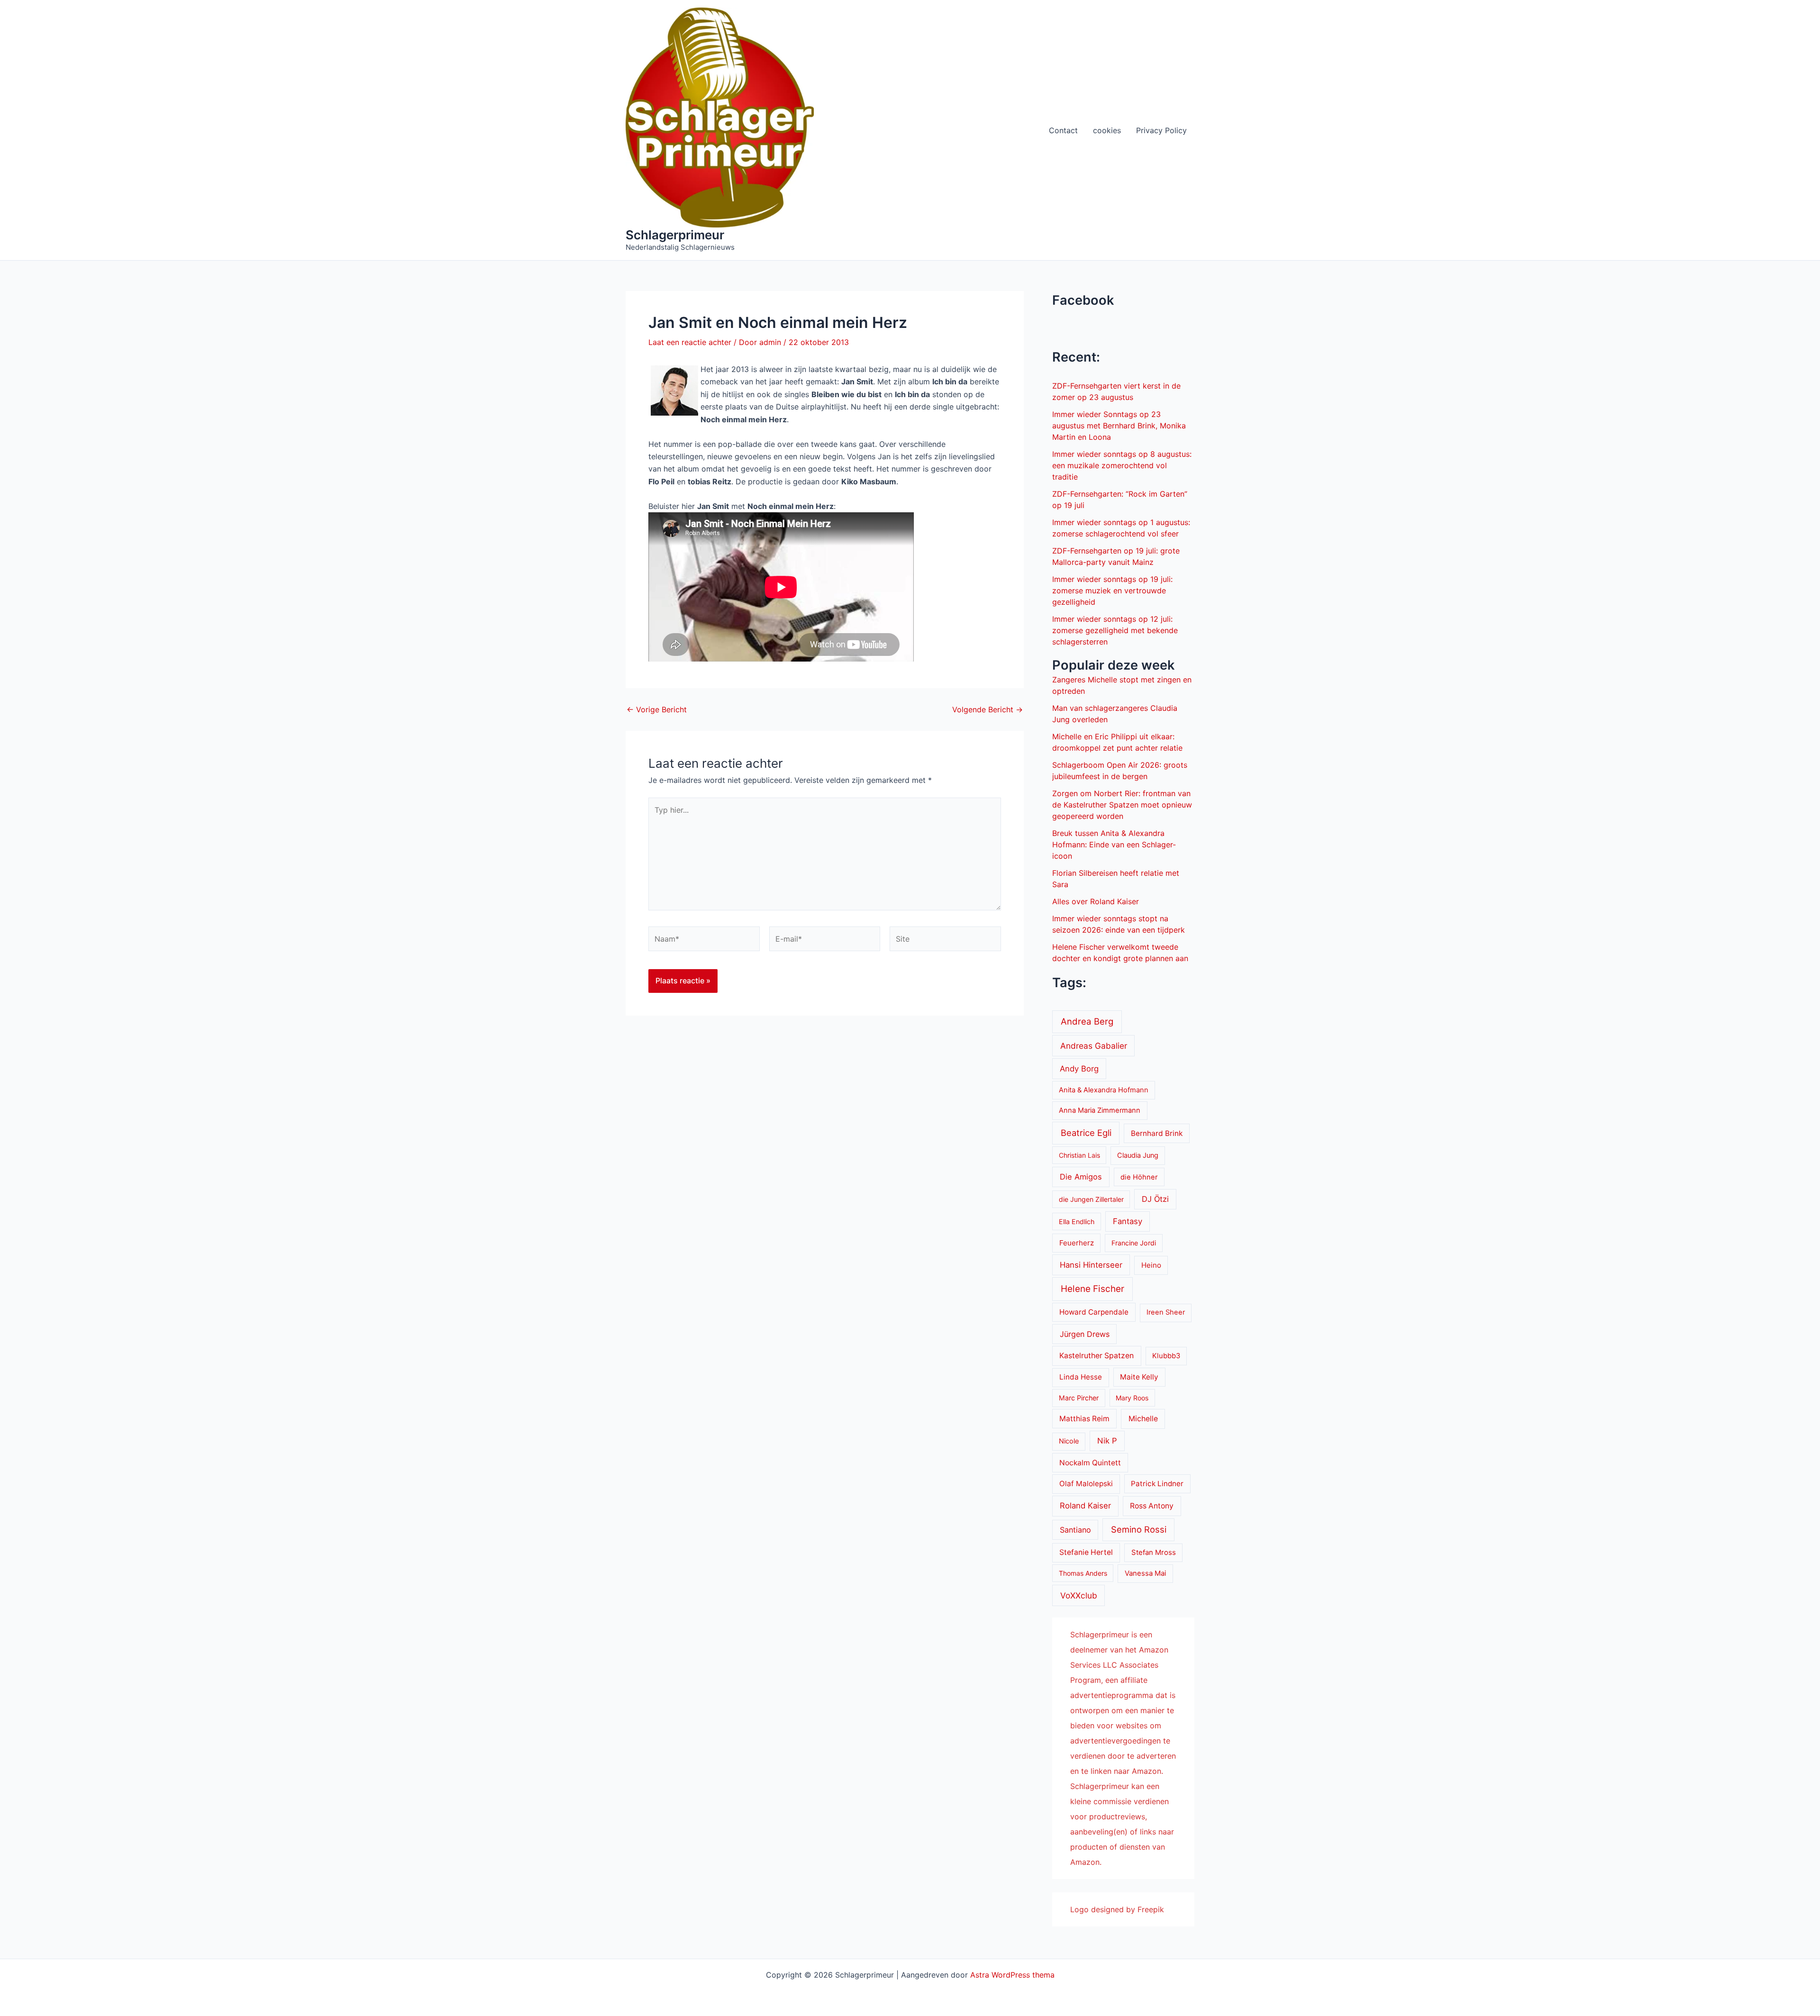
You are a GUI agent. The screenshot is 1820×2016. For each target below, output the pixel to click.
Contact (1063, 130)
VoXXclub (1079, 1595)
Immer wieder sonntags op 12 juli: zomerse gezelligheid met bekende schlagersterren (1115, 630)
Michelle (1143, 1419)
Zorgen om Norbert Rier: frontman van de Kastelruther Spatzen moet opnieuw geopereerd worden (1122, 805)
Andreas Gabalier (1094, 1046)
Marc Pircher (1079, 1398)
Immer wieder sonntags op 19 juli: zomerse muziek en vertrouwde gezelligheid (1112, 590)
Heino (1151, 1265)
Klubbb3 (1166, 1356)
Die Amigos (1081, 1177)
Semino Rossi (1139, 1529)
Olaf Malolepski (1086, 1484)
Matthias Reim (1084, 1419)
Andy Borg (1079, 1069)
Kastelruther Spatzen (1097, 1356)
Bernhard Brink (1157, 1133)
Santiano (1075, 1530)
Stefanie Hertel (1086, 1552)
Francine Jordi (1134, 1243)
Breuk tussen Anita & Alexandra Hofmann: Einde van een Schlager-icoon (1114, 845)
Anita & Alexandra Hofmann (1104, 1090)
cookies (1107, 130)
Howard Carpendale (1094, 1312)
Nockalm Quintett (1090, 1463)
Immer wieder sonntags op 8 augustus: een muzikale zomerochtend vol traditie (1122, 465)
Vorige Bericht (657, 709)
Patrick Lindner (1157, 1484)
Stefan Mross (1154, 1553)
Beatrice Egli (1086, 1133)
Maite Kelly (1139, 1377)
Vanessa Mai (1146, 1573)
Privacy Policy (1161, 130)
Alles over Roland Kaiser (1096, 901)
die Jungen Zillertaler (1091, 1199)
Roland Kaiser (1085, 1506)
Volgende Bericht (987, 709)
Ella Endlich (1077, 1221)
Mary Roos (1132, 1398)
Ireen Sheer (1166, 1312)
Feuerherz (1077, 1243)
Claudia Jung (1138, 1155)
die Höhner (1139, 1177)
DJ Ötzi (1155, 1199)
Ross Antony (1152, 1506)
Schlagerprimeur (675, 235)
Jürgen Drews (1085, 1334)
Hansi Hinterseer (1091, 1265)
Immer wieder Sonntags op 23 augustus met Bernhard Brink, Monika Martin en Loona (1119, 426)
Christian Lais (1079, 1155)
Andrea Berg (1087, 1021)
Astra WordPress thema (1012, 1975)
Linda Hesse (1081, 1377)
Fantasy (1128, 1221)
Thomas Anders (1083, 1573)
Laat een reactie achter (690, 342)
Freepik (1151, 1909)
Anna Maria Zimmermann (1100, 1110)
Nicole (1069, 1441)
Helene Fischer (1092, 1289)
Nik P (1107, 1441)
